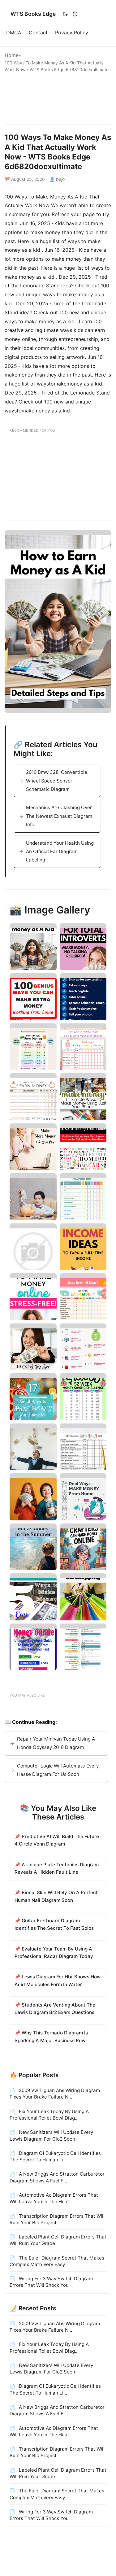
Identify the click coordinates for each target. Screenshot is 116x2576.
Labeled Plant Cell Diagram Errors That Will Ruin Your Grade (58, 2240)
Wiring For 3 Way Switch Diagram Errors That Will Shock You (51, 2282)
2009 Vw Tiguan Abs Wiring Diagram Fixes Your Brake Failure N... (55, 2094)
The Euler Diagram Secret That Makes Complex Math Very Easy (57, 2261)
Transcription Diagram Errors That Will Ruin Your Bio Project (57, 2219)
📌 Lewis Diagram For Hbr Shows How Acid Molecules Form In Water (58, 1980)
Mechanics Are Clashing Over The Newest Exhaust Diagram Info (59, 816)
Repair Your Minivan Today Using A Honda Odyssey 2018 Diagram (56, 1743)
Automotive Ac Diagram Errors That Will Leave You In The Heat (54, 2198)
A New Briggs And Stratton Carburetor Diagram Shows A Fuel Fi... (57, 2177)
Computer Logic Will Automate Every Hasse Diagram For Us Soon (58, 1770)
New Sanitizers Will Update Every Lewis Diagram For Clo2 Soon (51, 2135)
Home (12, 55)
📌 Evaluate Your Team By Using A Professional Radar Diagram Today (54, 1953)
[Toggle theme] (70, 14)
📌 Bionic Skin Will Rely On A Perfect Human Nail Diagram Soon (56, 1896)
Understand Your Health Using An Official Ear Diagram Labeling (60, 852)
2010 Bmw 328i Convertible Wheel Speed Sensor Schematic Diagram (57, 781)
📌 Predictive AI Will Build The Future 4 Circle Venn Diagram (57, 1840)
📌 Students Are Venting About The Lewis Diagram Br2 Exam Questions (55, 2009)
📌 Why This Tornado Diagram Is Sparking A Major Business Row (51, 2036)
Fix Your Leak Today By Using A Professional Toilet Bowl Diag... (49, 2115)
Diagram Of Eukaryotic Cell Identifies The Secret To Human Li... (55, 2156)
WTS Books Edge (33, 14)
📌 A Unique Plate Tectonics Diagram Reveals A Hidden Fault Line (57, 1868)
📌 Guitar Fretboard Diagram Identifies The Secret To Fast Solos (54, 1924)
